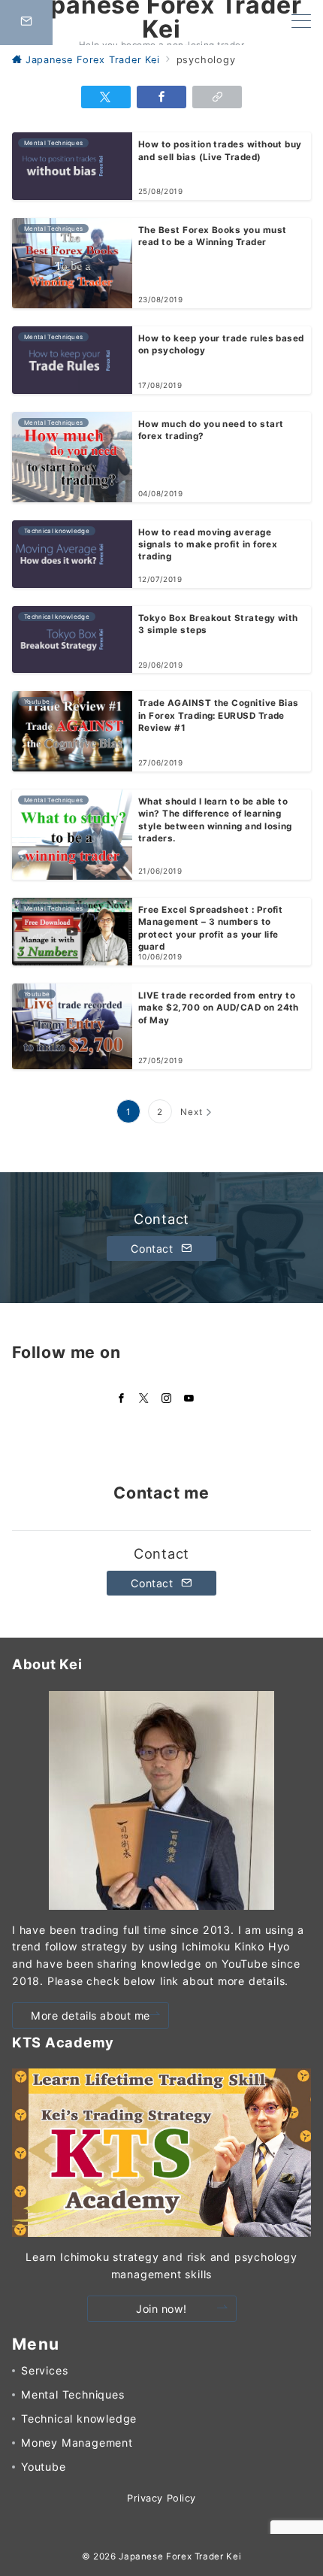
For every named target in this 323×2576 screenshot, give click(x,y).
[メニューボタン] (301, 22)
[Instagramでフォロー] (167, 1399)
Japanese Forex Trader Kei (180, 2556)
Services (44, 2370)
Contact (154, 1249)
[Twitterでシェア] (106, 97)
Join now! (161, 2309)
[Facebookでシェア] (161, 97)
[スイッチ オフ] (26, 23)
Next (191, 1112)
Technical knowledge (79, 2418)
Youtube (44, 2467)
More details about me (91, 2015)
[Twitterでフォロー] (144, 1399)
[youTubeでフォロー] (189, 1399)
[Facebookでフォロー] (122, 1399)
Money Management (77, 2443)
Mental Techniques (73, 2394)
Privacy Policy (161, 2498)
